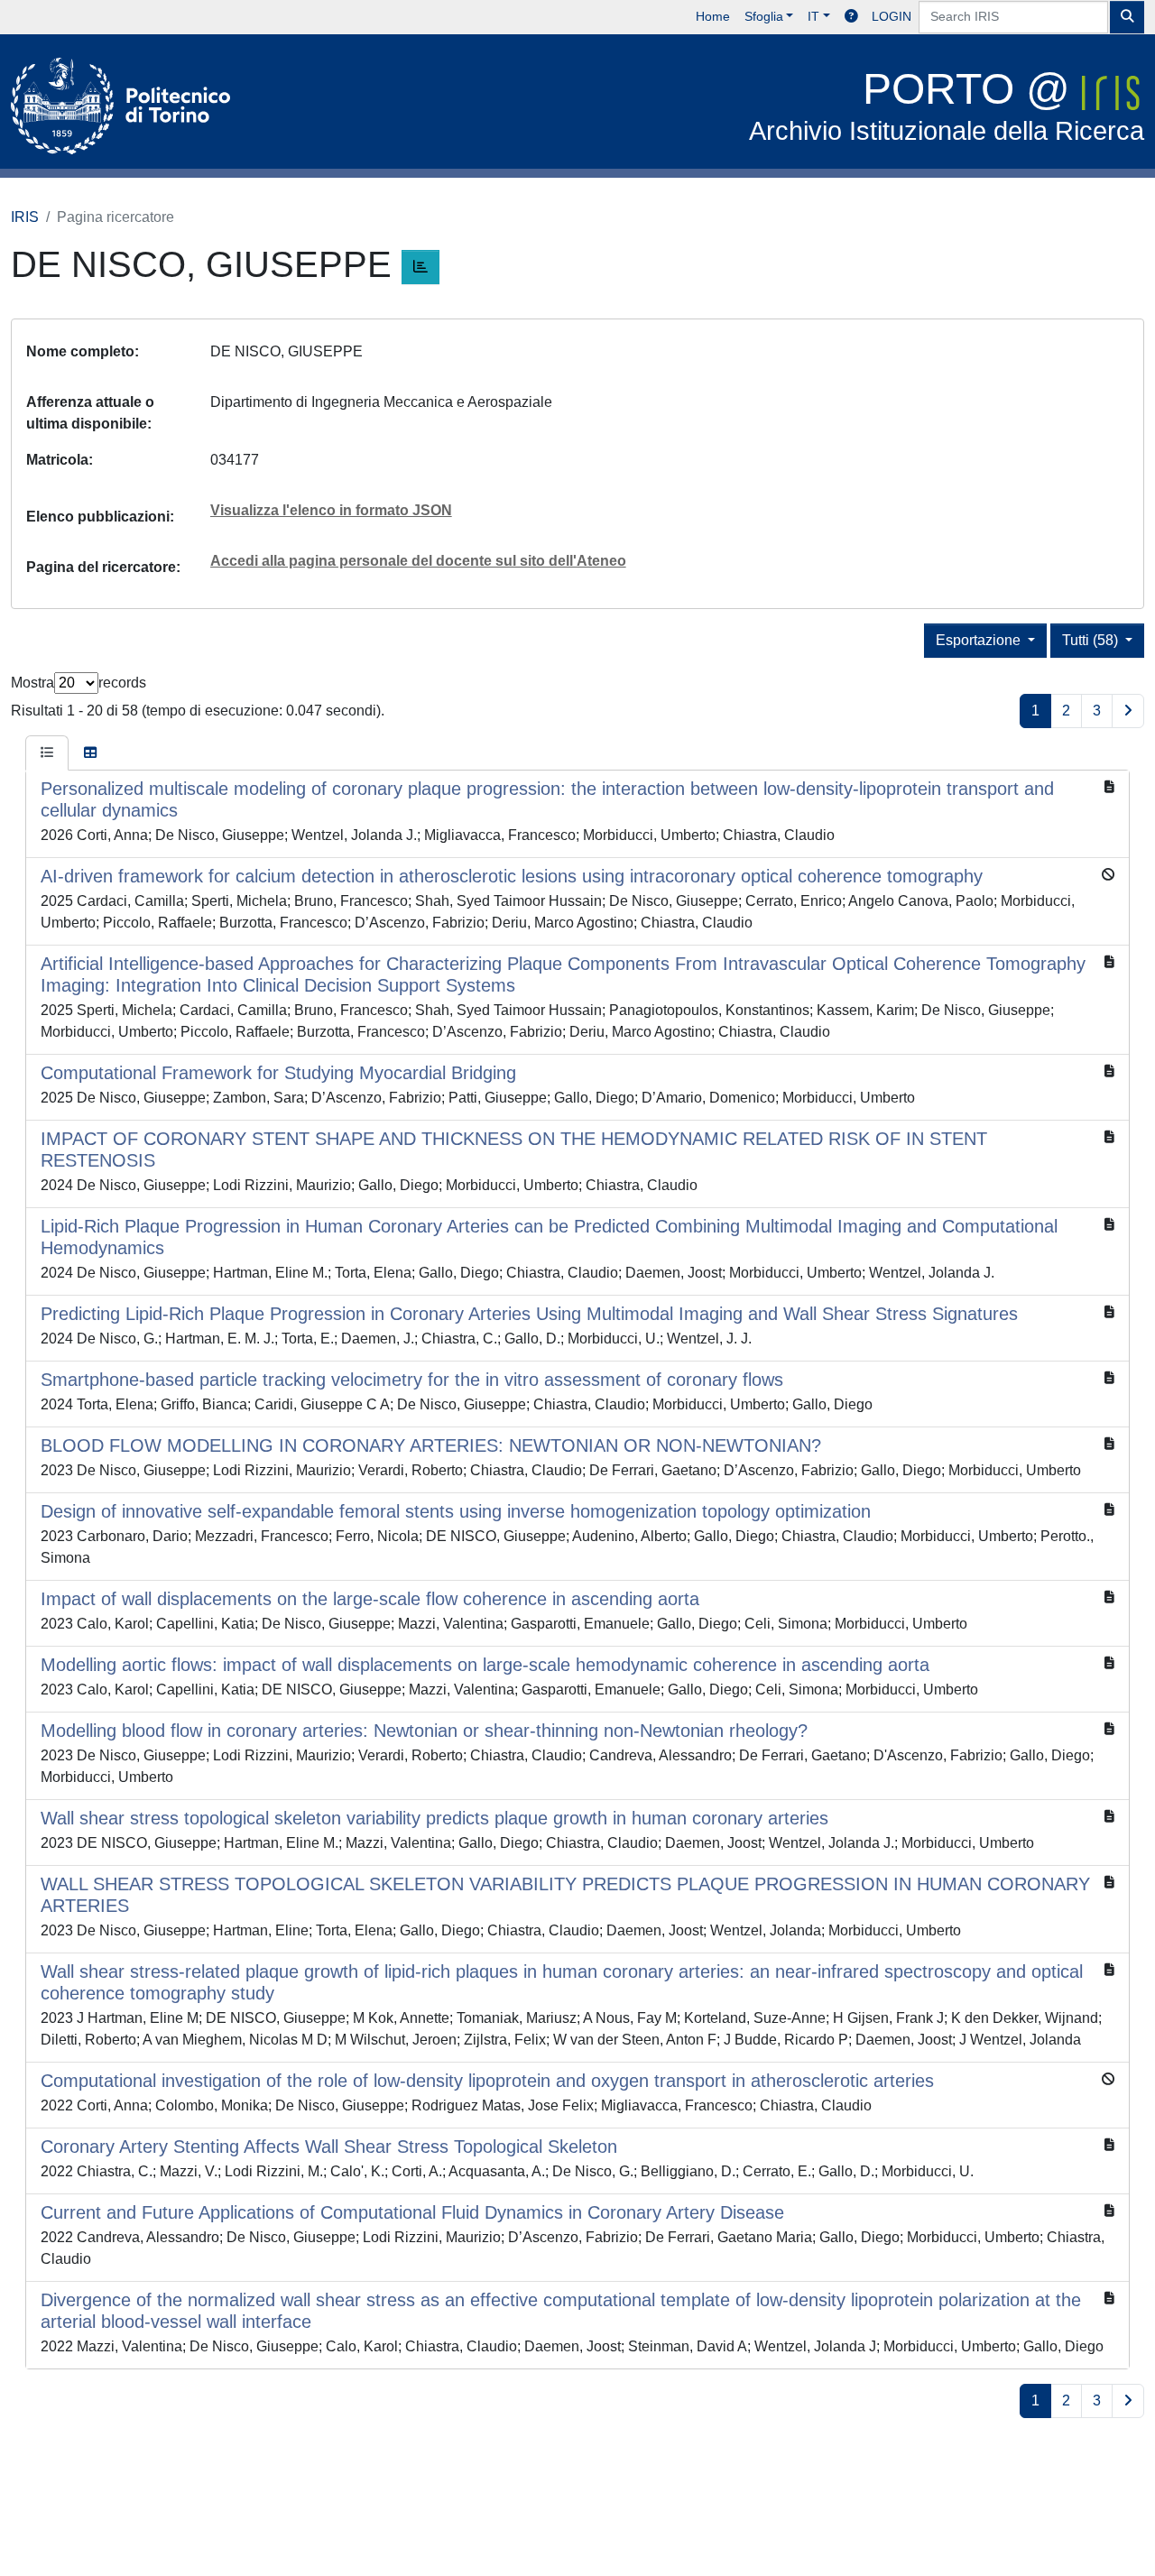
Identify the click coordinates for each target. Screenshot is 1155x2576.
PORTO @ (947, 105)
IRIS (25, 217)
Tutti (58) (1092, 640)
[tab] (47, 753)
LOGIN (892, 16)
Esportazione (980, 640)
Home (713, 16)
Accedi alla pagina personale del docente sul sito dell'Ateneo (418, 561)
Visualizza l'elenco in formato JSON (331, 510)
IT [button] (813, 16)
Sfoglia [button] (764, 16)
